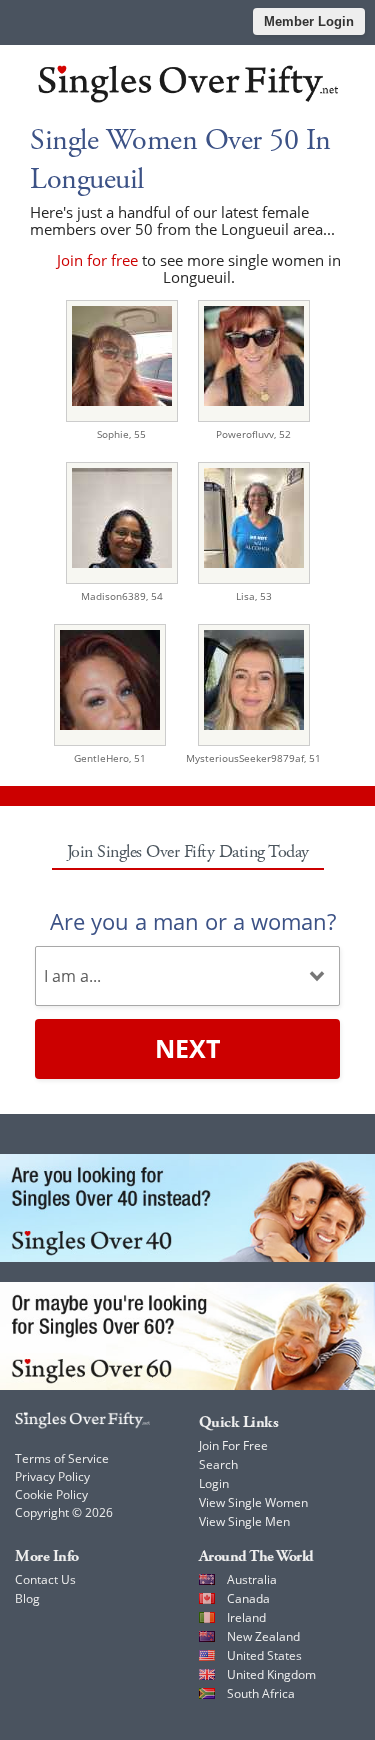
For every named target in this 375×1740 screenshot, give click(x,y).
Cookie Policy (51, 1494)
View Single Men (244, 1521)
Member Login (309, 21)
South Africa (261, 1693)
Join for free (97, 260)
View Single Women (253, 1502)
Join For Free (233, 1445)
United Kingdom (271, 1674)
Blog (27, 1598)
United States (264, 1655)
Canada (248, 1598)
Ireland (246, 1617)
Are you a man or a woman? (193, 921)
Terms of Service (62, 1458)
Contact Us (45, 1579)
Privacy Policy (52, 1476)
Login (214, 1483)
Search (218, 1464)
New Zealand (263, 1636)
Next (187, 1048)
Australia (252, 1579)
